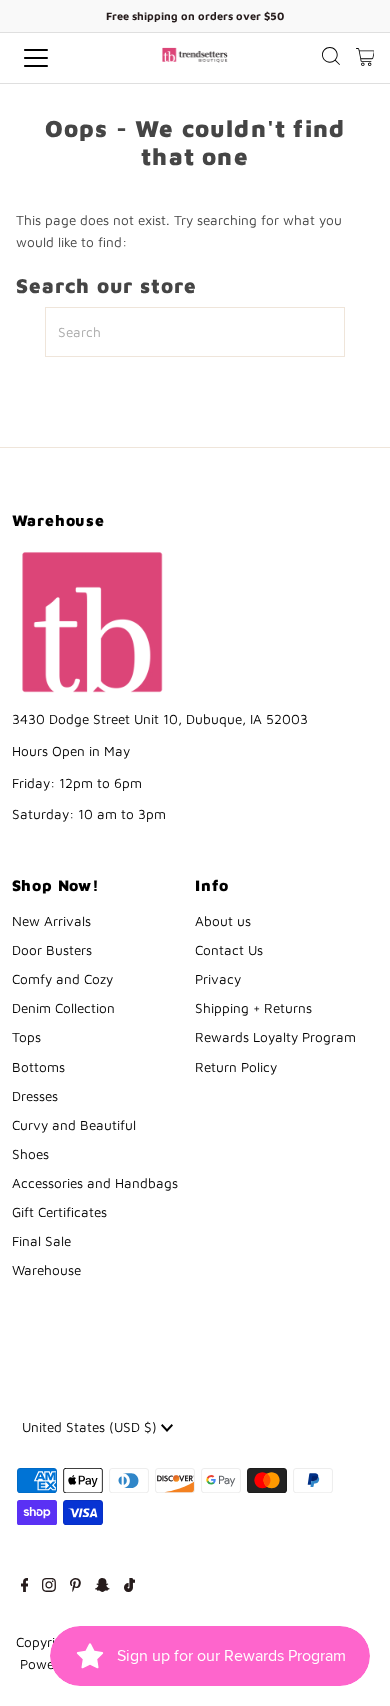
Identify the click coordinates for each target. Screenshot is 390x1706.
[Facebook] (25, 1587)
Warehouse (46, 1270)
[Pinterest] (75, 1587)
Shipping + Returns (253, 1008)
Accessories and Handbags (95, 1183)
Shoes (30, 1154)
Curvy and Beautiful (74, 1125)
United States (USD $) (91, 1427)
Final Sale (41, 1241)
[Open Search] (331, 58)
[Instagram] (49, 1587)
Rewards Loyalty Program (275, 1037)
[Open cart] (365, 58)
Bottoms (38, 1067)
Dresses (35, 1096)
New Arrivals (51, 921)
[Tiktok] (129, 1587)
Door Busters (52, 950)
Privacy (218, 979)
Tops (26, 1037)
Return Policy (236, 1067)
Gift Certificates (59, 1212)
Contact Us (229, 950)
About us (223, 921)
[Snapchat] (102, 1587)
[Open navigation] (53, 58)
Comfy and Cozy (62, 979)
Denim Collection (63, 1008)
